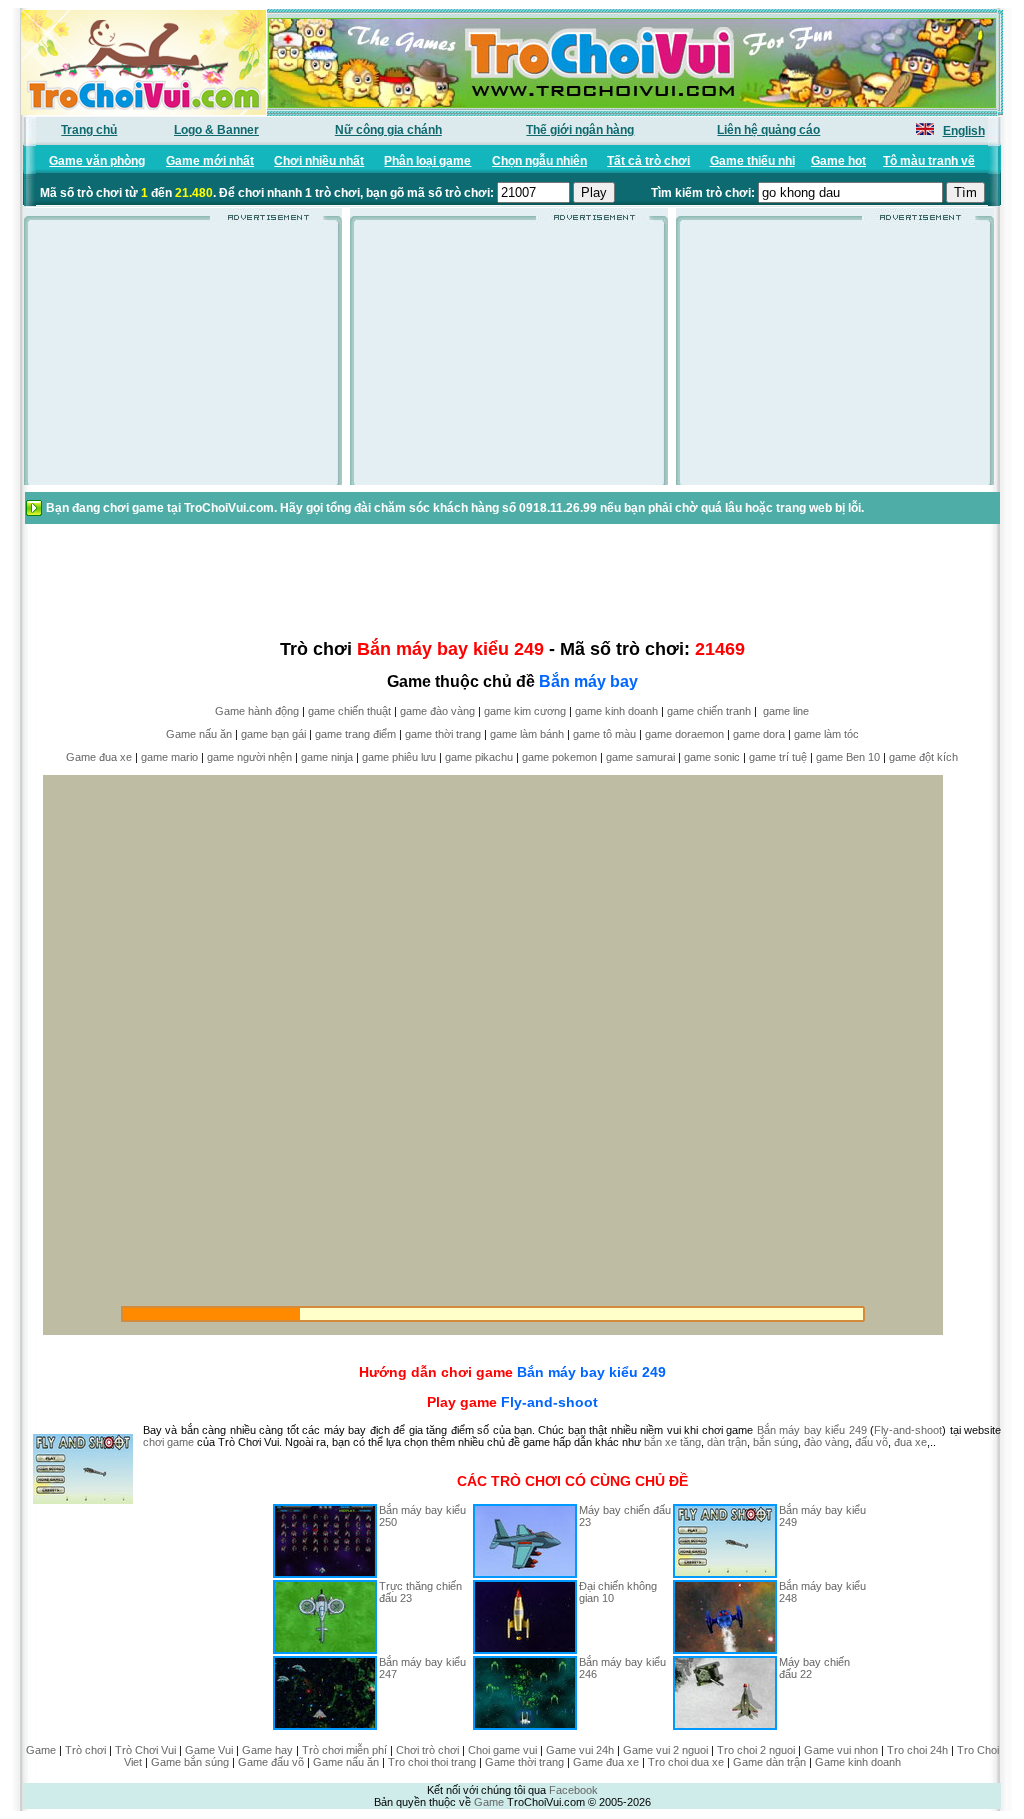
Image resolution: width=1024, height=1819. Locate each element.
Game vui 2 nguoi (665, 1750)
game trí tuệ (778, 757)
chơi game (168, 1442)
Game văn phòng (97, 161)
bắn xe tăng (672, 1442)
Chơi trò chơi (427, 1750)
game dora (759, 734)
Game (41, 1750)
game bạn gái (273, 734)
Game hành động (257, 711)
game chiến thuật (349, 711)
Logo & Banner (216, 130)
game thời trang (443, 734)
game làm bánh (527, 734)
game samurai (640, 757)
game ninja (327, 757)
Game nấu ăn (199, 734)
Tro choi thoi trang (432, 1762)
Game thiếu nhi (752, 161)
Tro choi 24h (917, 1750)
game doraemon (684, 734)
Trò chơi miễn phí (344, 1750)
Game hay (267, 1750)
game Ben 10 (848, 757)
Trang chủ (89, 130)
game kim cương (525, 711)
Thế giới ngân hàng (580, 130)
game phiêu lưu (399, 757)
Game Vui (209, 1750)
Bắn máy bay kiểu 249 (591, 1372)
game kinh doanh (616, 711)
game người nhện (249, 757)
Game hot (838, 161)
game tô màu (604, 734)
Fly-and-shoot (549, 1402)
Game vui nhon (841, 1750)
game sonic (712, 757)
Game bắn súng (190, 1762)
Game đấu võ (271, 1762)
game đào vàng (437, 711)
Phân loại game (427, 161)
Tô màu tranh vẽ (929, 161)
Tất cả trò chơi (648, 161)
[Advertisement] (183, 359)
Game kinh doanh (858, 1762)
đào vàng (826, 1442)
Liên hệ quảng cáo (768, 130)
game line (786, 711)
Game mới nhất (210, 161)
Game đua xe (99, 757)
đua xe (910, 1442)
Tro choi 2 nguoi (756, 1750)
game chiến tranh (709, 711)
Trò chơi (85, 1750)
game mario (169, 757)
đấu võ (871, 1442)
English (964, 131)
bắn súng (775, 1442)
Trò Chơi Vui (145, 1750)
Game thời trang (524, 1762)
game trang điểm (355, 734)
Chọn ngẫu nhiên (539, 161)
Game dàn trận (769, 1762)
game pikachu (479, 757)
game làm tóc (826, 734)
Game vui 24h (580, 1750)
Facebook (573, 1790)
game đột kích (923, 757)
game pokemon (559, 757)
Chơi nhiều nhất (319, 161)
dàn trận (727, 1442)
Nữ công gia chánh (388, 130)
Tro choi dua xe (686, 1762)
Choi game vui (502, 1750)
